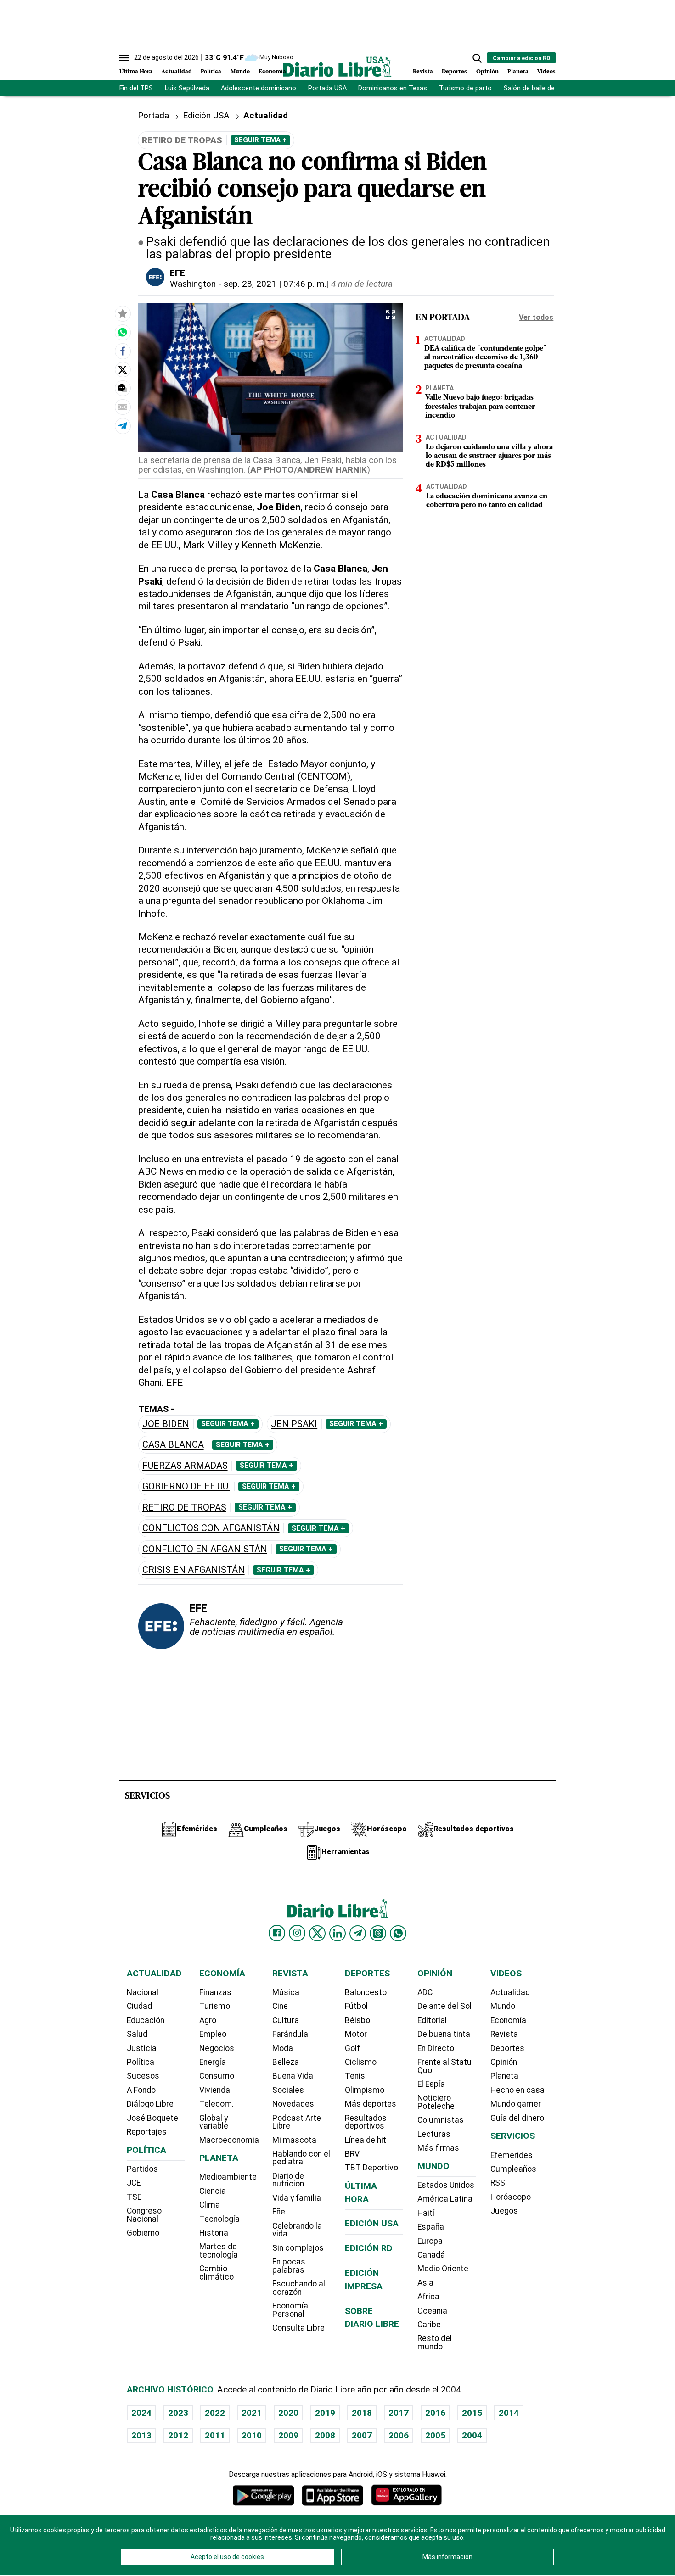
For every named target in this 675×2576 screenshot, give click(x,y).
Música (286, 1992)
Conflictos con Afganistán (211, 1528)
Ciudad (139, 2006)
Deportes (454, 72)
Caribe (429, 2325)
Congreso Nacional (144, 2215)
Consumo (217, 2076)
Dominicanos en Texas (393, 88)
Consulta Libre (298, 2328)
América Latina (445, 2199)
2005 (435, 2435)
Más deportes (371, 2104)
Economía (272, 72)
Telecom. (217, 2104)
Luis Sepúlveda (187, 88)
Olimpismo (365, 2090)
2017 (399, 2413)
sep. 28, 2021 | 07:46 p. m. (275, 284)
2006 (399, 2435)
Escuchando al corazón (299, 2288)
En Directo (436, 2048)
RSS (498, 2183)
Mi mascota (294, 2140)
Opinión (487, 72)
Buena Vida (293, 2076)
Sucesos (143, 2076)
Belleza (286, 2062)
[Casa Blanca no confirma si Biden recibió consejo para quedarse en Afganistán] (123, 333)
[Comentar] (123, 388)
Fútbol (356, 2006)
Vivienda (215, 2090)
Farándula (290, 2034)
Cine (280, 2006)
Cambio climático (217, 2273)
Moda (283, 2048)
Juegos (504, 2211)
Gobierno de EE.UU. (186, 1486)
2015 (472, 2413)
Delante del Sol (444, 2006)
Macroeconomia (229, 2140)
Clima (210, 2205)
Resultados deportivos (366, 2122)
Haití (426, 2213)
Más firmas (438, 2148)
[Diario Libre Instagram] (297, 1933)
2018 (362, 2413)
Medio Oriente (443, 2269)
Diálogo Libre (150, 2104)
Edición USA (206, 115)
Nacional (143, 1992)
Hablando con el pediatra (301, 2158)
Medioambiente (228, 2177)
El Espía (431, 2084)
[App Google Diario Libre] (264, 2495)
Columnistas (441, 2120)
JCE (134, 2183)
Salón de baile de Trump (540, 88)
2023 (178, 2413)
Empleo (213, 2034)
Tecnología (219, 2219)
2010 (252, 2435)
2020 (288, 2413)
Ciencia (213, 2191)
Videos (546, 72)
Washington (193, 284)
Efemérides (512, 2155)
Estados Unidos (446, 2185)
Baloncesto (366, 1992)
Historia (214, 2233)
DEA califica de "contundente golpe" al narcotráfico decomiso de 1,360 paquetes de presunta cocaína (485, 357)
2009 (288, 2435)
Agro (208, 2020)
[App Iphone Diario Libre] (332, 2495)
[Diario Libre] (337, 67)
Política (211, 72)
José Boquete (152, 2118)
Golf (352, 2048)
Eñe (279, 2212)
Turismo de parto (465, 88)
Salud (137, 2034)
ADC (425, 1992)
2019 (325, 2413)
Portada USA (327, 88)
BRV (352, 2154)
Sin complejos (298, 2248)
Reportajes (147, 2132)
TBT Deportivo (371, 2168)
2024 (141, 2413)
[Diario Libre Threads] (378, 1933)
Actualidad (177, 72)
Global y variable (214, 2122)
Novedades (293, 2104)
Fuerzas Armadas (185, 1466)
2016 (435, 2413)
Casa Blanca (173, 1445)
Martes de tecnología (219, 2251)
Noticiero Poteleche (436, 2102)
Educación (146, 2020)
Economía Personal (290, 2310)
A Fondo (141, 2090)
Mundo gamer (516, 2104)
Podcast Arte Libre (297, 2122)
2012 (178, 2435)
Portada (153, 115)
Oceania (432, 2311)
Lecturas (434, 2134)
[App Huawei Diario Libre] (406, 2495)
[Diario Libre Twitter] (317, 1933)
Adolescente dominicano (259, 88)
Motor (356, 2034)
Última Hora (136, 72)
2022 (215, 2413)
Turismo (215, 2006)
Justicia (142, 2048)
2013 (141, 2435)
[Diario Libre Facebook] (277, 1933)
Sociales (288, 2090)
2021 (252, 2413)
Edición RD (369, 2248)
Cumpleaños (513, 2169)
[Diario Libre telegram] (358, 1933)
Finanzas (215, 1992)
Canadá (431, 2255)
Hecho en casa (517, 2090)
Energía (213, 2062)
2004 (472, 2435)
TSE (134, 2197)
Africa (428, 2297)
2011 (215, 2435)
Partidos (142, 2169)
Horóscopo (511, 2197)
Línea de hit (366, 2140)
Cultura (286, 2020)
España (431, 2227)
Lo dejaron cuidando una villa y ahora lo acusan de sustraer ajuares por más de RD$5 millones (489, 456)
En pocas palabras (289, 2266)
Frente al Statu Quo (444, 2066)
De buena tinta (444, 2034)
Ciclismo (361, 2062)
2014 (509, 2413)
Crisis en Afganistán (194, 1570)
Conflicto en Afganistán (205, 1549)
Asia (425, 2283)
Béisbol (358, 2020)
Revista (423, 72)
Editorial (432, 2020)
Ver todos (536, 317)
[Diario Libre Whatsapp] (398, 1933)
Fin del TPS (136, 88)
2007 (362, 2435)
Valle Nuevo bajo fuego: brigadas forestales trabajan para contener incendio (480, 407)
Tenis (355, 2076)
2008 (325, 2435)
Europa (430, 2241)
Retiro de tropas (184, 1508)
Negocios (217, 2048)
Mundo (240, 72)
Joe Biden (166, 1424)
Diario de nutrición (288, 2180)
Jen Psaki (294, 1424)
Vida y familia (297, 2198)
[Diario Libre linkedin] (337, 1933)
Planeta (518, 72)
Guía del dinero (517, 2118)
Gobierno (143, 2233)
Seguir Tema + (260, 140)
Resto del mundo (435, 2342)
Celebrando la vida (297, 2230)
